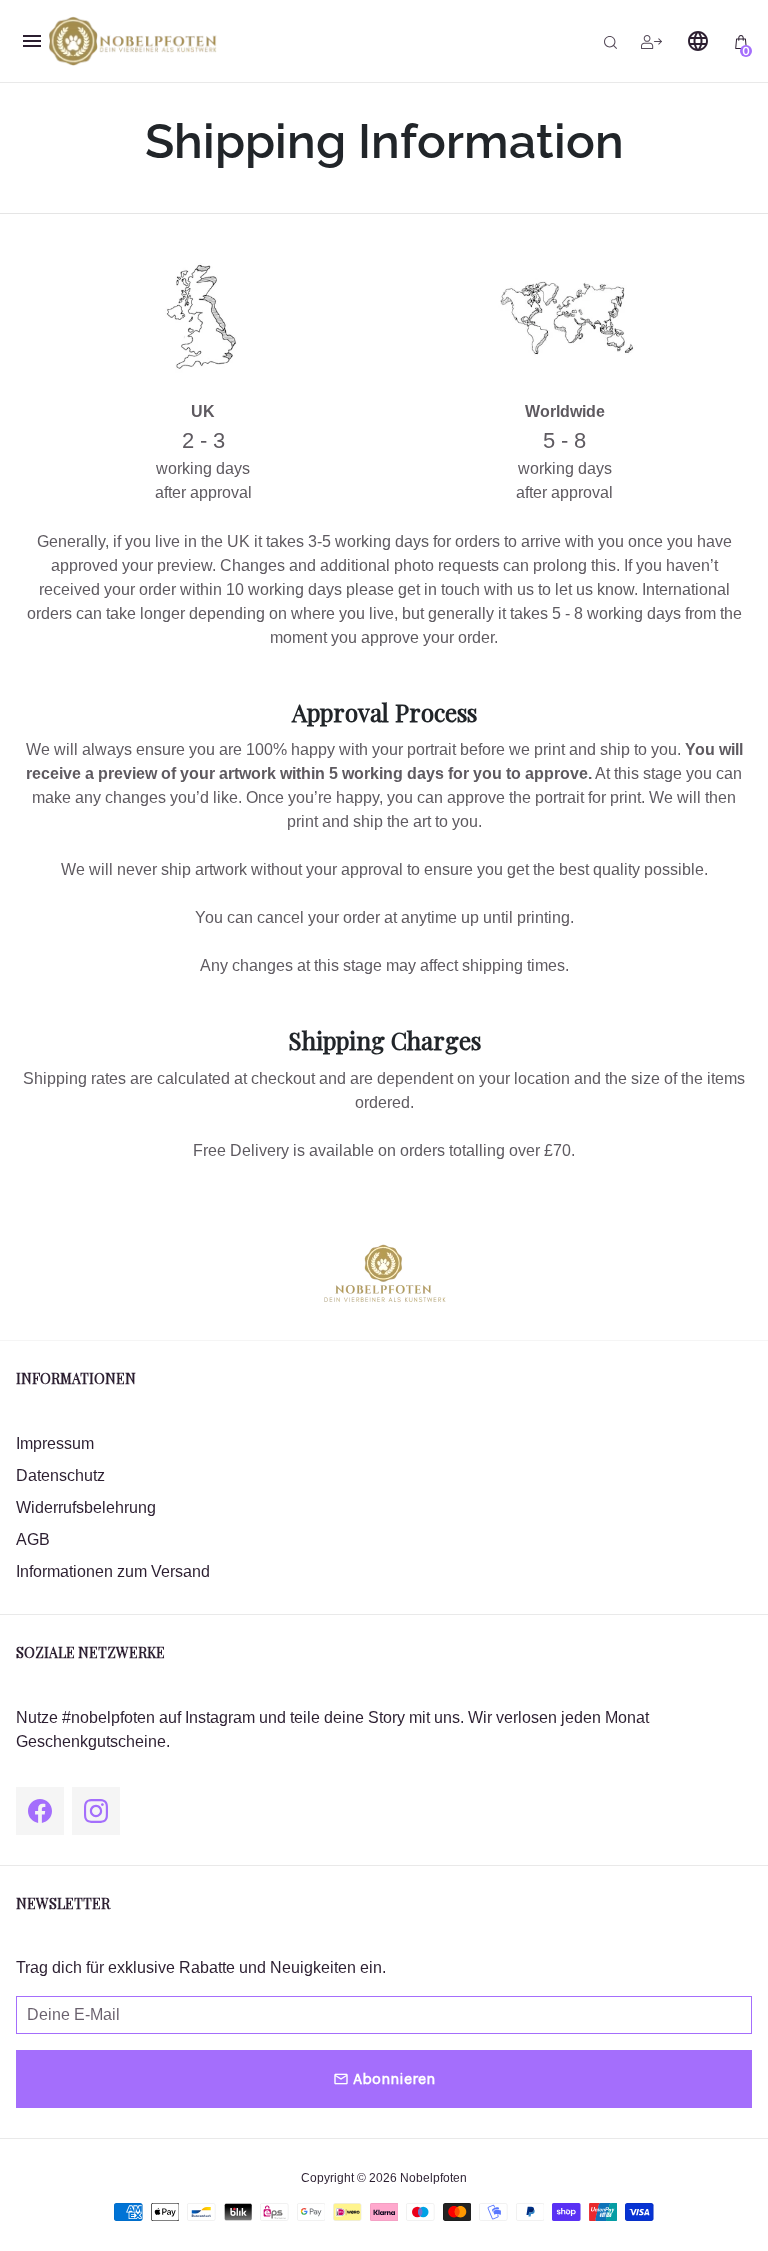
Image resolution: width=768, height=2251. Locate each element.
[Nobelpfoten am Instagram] (96, 1810)
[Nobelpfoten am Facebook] (40, 1810)
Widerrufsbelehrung (86, 1507)
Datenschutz (60, 1475)
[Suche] (610, 41)
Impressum (55, 1443)
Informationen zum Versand (113, 1571)
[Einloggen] (651, 41)
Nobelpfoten (433, 2178)
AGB (33, 1539)
